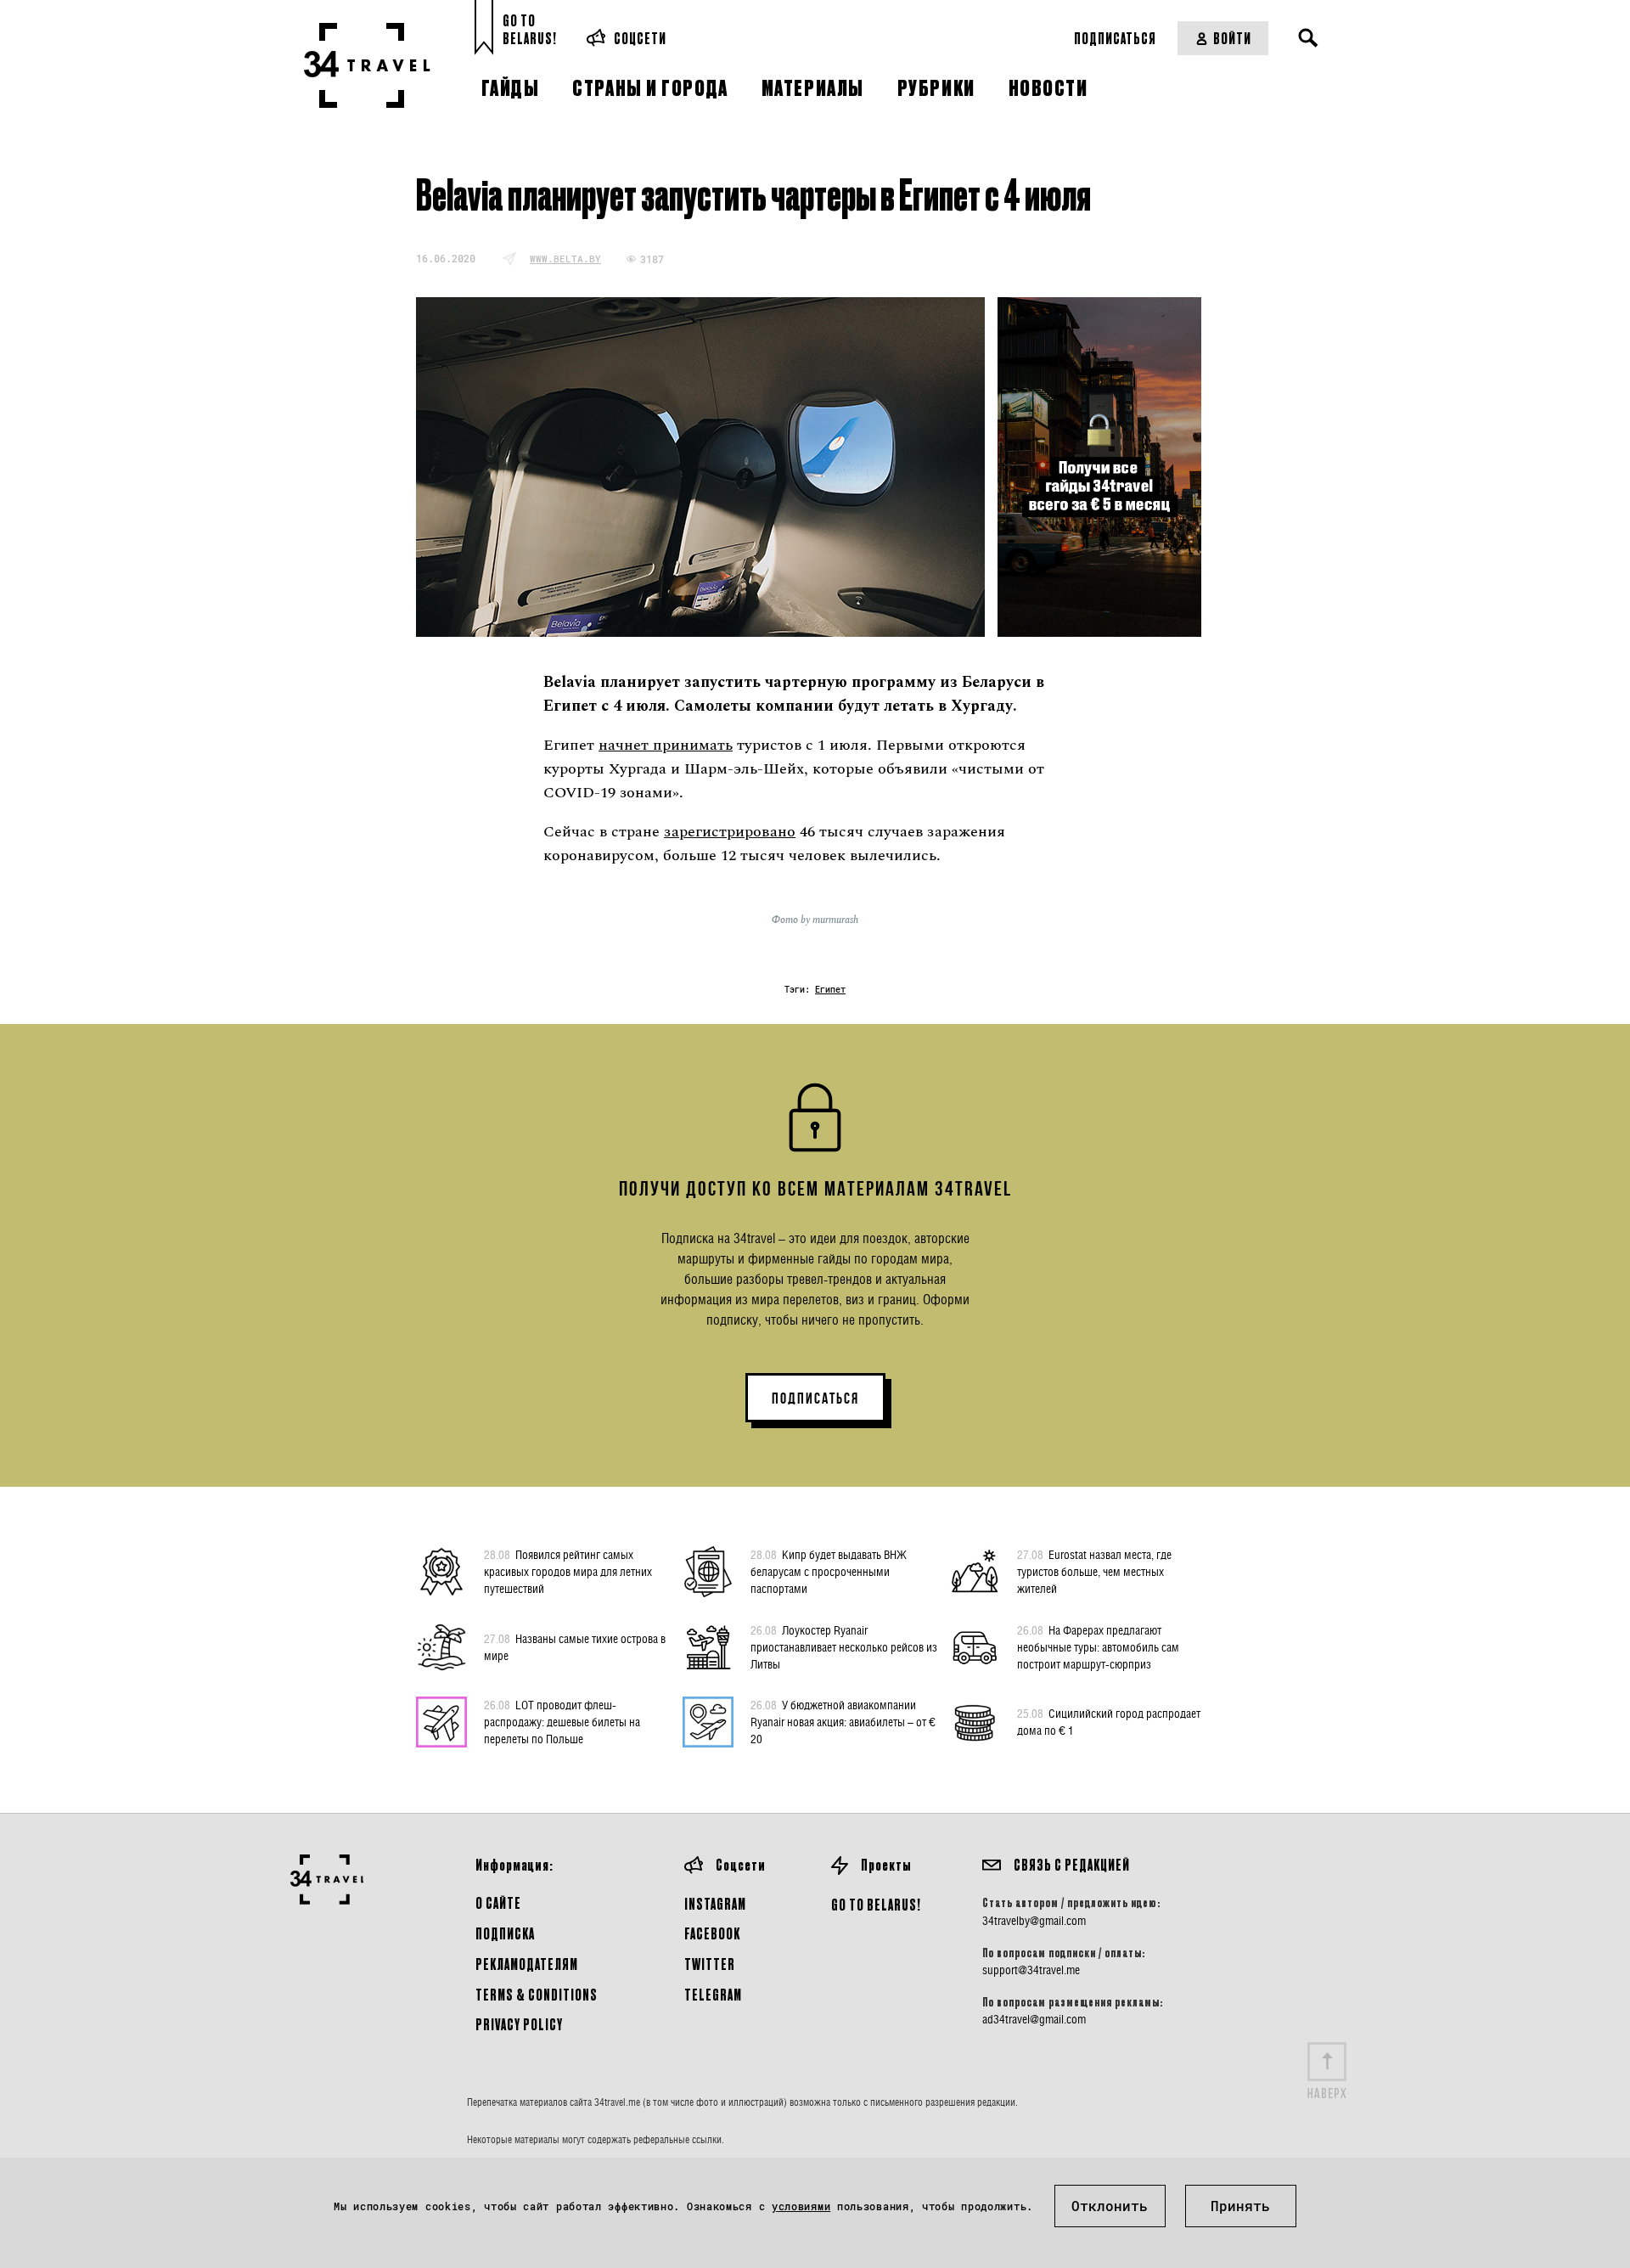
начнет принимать (666, 745)
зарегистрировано (730, 832)
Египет (830, 990)
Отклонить (1110, 2206)
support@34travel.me (1031, 1970)
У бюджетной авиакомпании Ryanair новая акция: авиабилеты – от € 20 (843, 1722)
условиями (801, 2206)
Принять (1240, 2206)
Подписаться (1115, 38)
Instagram (715, 1903)
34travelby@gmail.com (1034, 1921)
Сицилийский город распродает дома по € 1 (1109, 1722)
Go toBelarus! (530, 29)
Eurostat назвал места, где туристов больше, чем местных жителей (1094, 1571)
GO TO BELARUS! (876, 1904)
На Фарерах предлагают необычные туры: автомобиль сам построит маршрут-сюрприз (1098, 1647)
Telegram (713, 1994)
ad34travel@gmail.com (1034, 2019)
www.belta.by (565, 259)
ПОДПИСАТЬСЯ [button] (815, 1399)
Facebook (712, 1933)
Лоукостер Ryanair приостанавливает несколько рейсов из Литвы (844, 1647)
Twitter (710, 1964)
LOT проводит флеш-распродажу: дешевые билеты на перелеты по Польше (562, 1722)
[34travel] (367, 65)
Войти (1232, 38)
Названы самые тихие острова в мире (575, 1647)
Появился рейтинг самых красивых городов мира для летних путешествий (568, 1571)
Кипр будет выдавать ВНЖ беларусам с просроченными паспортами (829, 1571)
